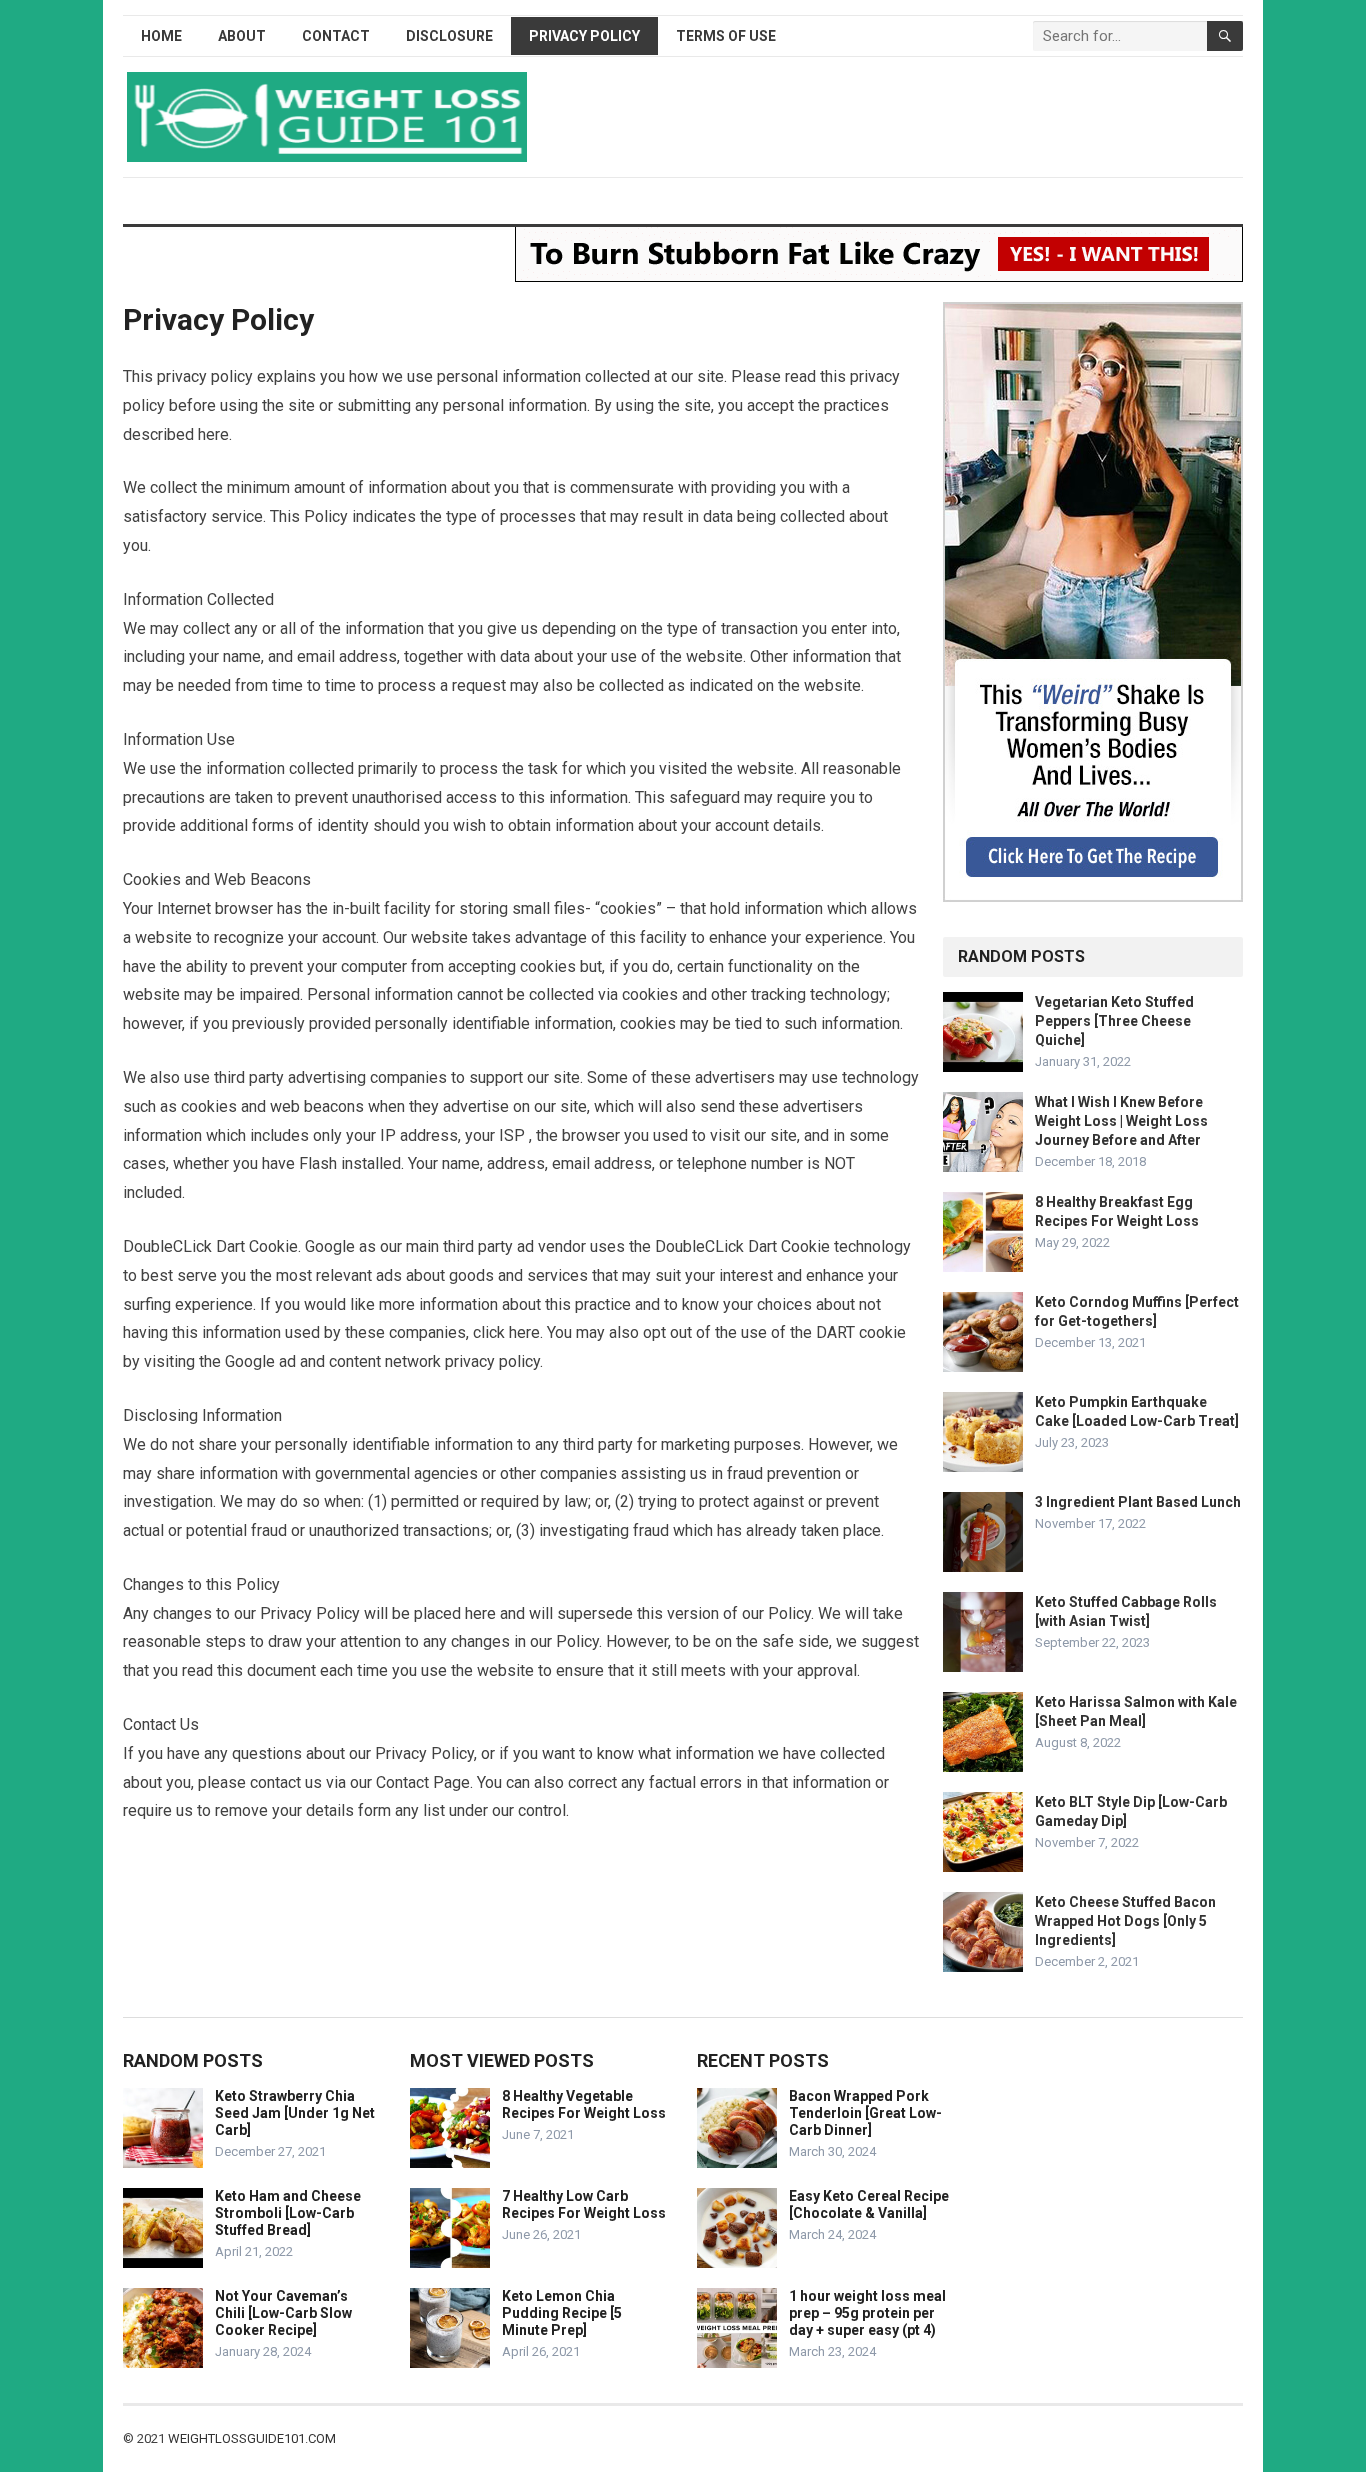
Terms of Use (726, 36)
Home (161, 36)
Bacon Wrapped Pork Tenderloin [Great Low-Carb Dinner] (865, 2113)
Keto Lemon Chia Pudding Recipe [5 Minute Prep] (562, 2313)
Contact (336, 36)
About (242, 36)
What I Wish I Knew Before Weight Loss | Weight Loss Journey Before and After (1121, 1121)
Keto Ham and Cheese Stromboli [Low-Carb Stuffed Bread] (288, 2213)
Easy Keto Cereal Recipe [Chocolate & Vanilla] (869, 2204)
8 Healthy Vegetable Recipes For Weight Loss (584, 2104)
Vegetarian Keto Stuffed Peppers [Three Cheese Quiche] (1114, 1021)
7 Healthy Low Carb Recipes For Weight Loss (584, 2204)
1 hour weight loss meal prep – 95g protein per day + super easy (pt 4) (867, 2313)
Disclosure (449, 36)
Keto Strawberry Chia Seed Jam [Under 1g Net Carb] (295, 2113)
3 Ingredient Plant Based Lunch (1138, 1502)
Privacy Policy (584, 36)
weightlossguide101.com (252, 2438)
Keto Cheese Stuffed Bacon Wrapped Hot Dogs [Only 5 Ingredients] (1125, 1921)
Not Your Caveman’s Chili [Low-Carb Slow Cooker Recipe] (283, 2313)
